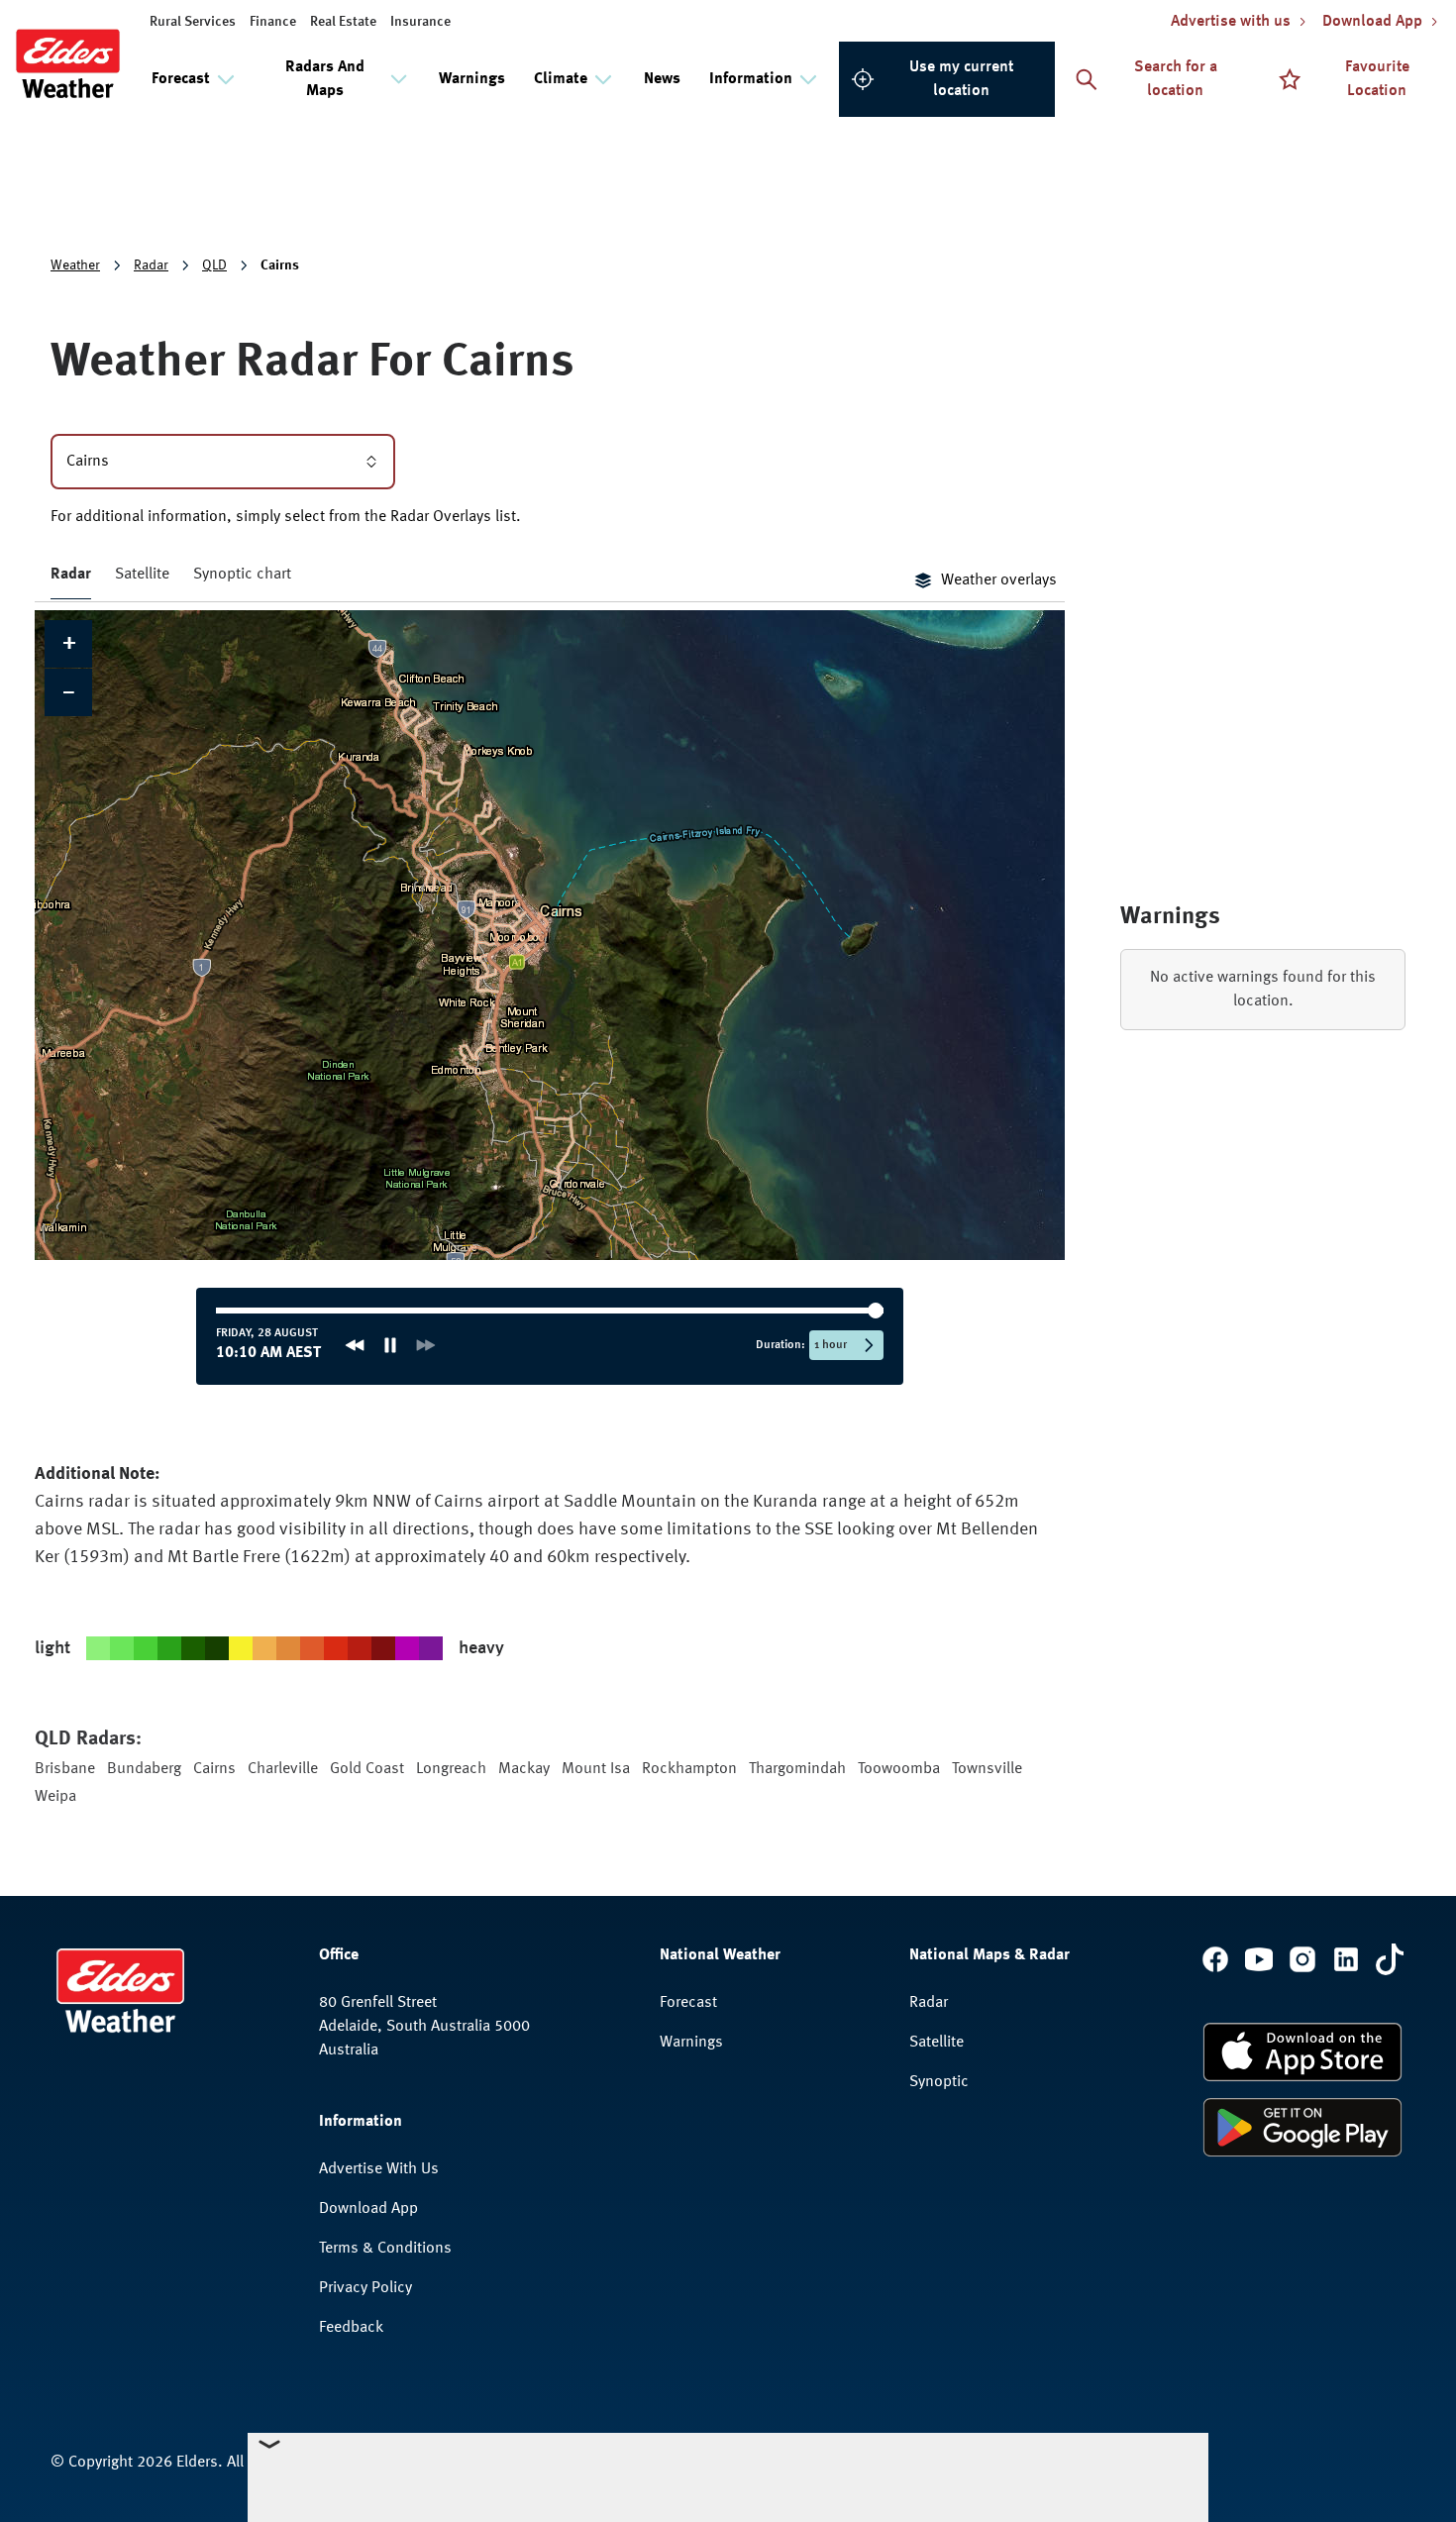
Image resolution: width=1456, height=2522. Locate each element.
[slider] (278, 1311)
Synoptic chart (242, 575)
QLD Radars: (88, 1739)
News (662, 79)
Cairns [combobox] (88, 462)
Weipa (55, 1797)
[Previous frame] (352, 1345)
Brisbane (65, 1769)
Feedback (351, 2328)
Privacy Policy (365, 2288)
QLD (214, 265)
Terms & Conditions (385, 2249)
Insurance (420, 22)
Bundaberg (144, 1769)
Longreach (451, 1769)
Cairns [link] (280, 265)
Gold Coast (367, 1769)
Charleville (283, 1769)
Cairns (214, 1769)
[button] (68, 644)
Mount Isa (596, 1769)
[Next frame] (423, 1345)
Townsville (987, 1769)
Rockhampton (689, 1769)
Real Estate (343, 22)
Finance (273, 22)
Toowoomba (899, 1769)
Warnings (472, 79)
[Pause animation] (387, 1345)
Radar (151, 265)
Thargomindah (797, 1769)
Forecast (688, 2003)
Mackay (524, 1769)
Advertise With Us (379, 2169)
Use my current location (961, 79)
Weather (75, 265)
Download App (368, 2209)
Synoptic (939, 2082)
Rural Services (193, 22)
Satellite (142, 575)
